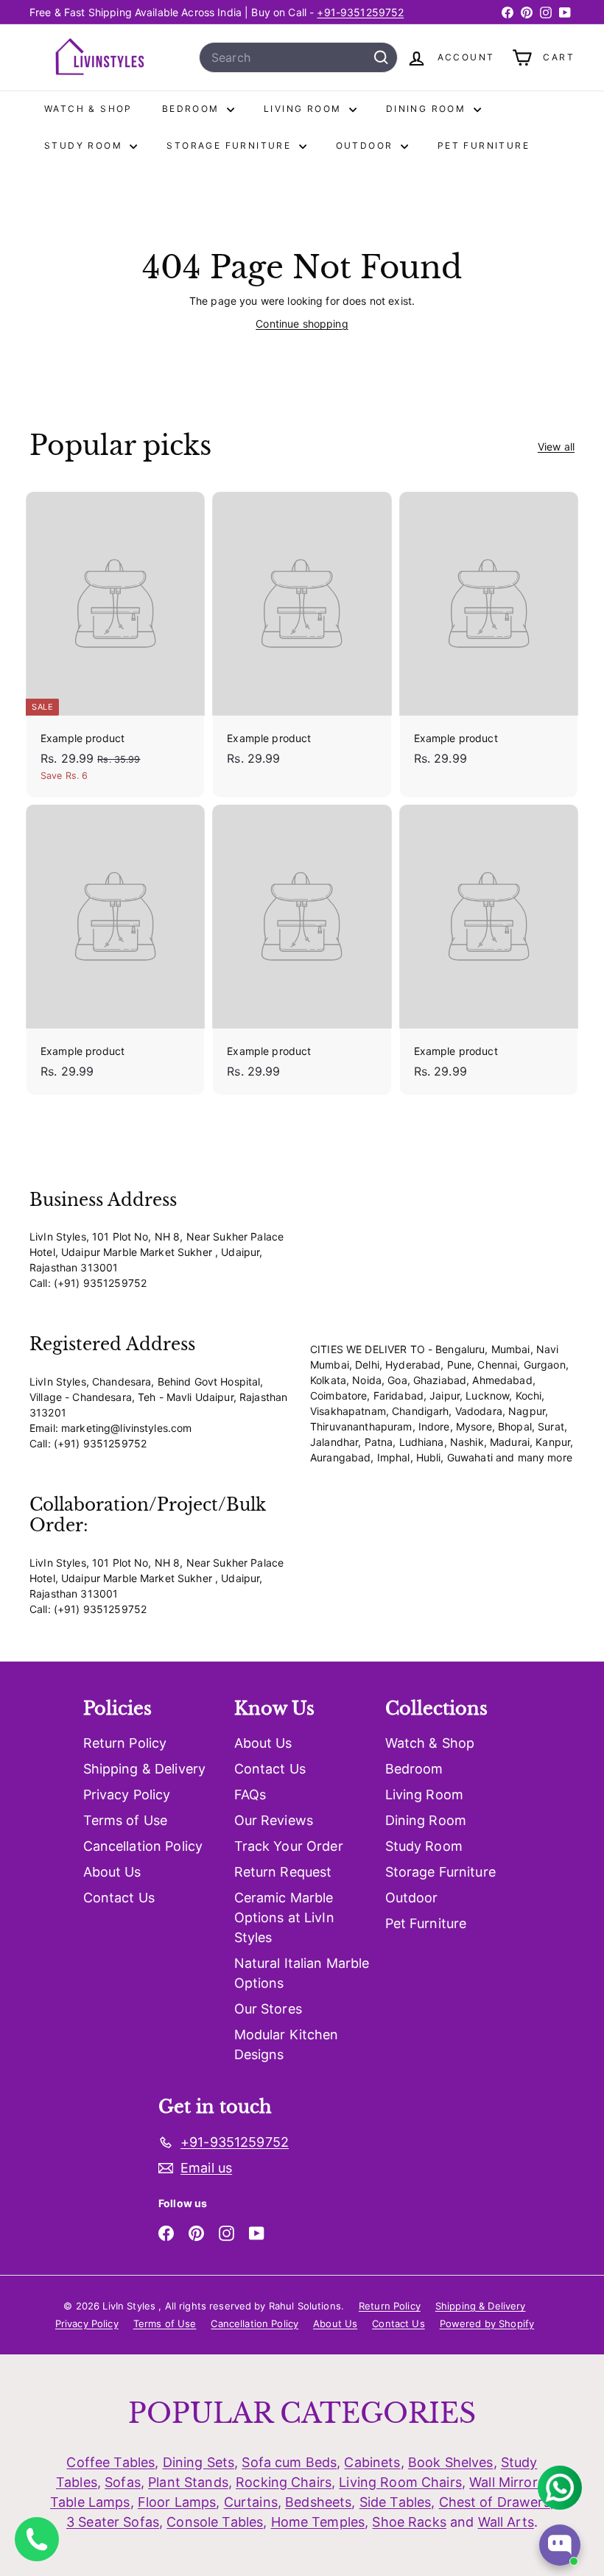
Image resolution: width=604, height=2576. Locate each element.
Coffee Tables (110, 2462)
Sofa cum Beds (289, 2462)
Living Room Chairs (400, 2482)
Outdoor (366, 145)
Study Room (85, 145)
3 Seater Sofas (113, 2522)
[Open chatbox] (560, 2545)
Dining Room (428, 109)
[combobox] (298, 57)
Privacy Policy (127, 1795)
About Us (112, 1872)
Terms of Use (126, 1820)
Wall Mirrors (507, 2482)
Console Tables (215, 2522)
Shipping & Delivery (145, 1769)
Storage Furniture (231, 145)
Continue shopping (302, 324)
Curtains (251, 2502)
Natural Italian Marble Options (302, 1973)
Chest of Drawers (495, 2502)
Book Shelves (451, 2462)
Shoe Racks (409, 2522)
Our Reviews (274, 1820)
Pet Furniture (484, 145)
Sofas (123, 2482)
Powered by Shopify (487, 2323)
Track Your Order (289, 1846)
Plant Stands (188, 2482)
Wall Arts (506, 2522)
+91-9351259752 (360, 12)
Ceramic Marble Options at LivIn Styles (284, 1917)
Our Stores (268, 2009)
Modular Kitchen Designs (287, 2044)
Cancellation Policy (143, 1846)
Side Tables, (397, 2502)
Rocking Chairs (284, 2482)
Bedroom (193, 109)
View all (556, 447)
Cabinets (372, 2462)
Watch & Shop (88, 109)
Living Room (305, 109)
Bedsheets (318, 2502)
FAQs (250, 1795)
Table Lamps (90, 2502)
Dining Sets (199, 2462)
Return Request (283, 1872)
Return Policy (125, 1743)
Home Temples (318, 2522)
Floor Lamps (177, 2502)
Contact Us (119, 1898)
